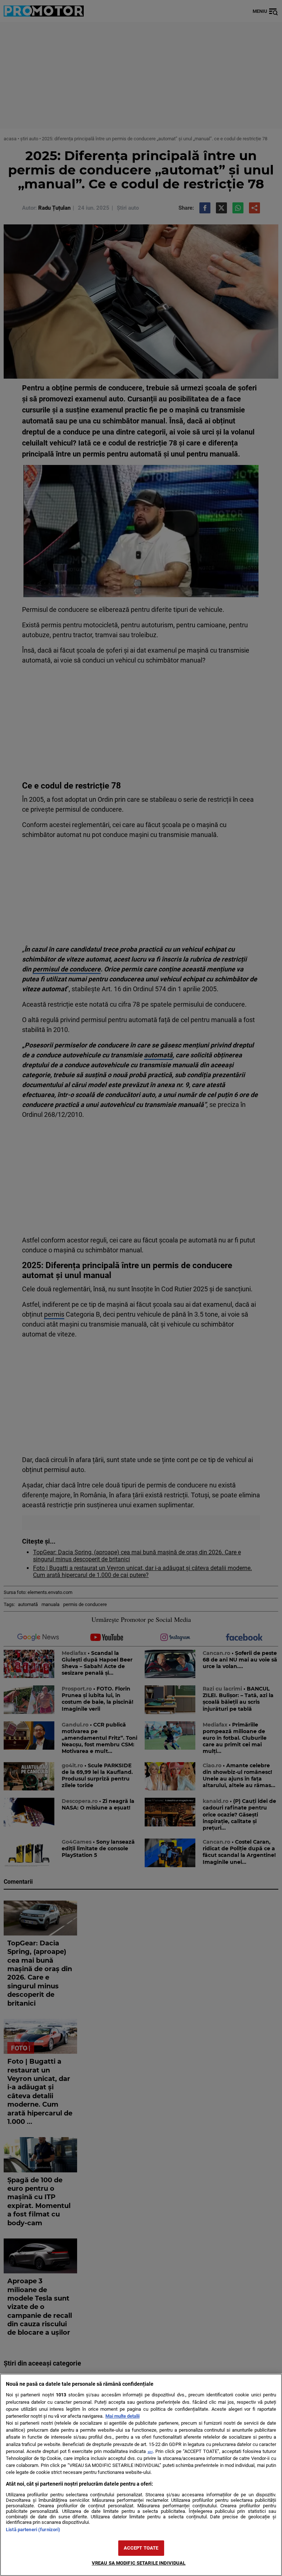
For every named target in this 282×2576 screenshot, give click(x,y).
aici (150, 2452)
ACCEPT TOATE (141, 2548)
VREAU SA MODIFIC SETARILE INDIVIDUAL (139, 2563)
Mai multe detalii (122, 2416)
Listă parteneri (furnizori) (33, 2530)
